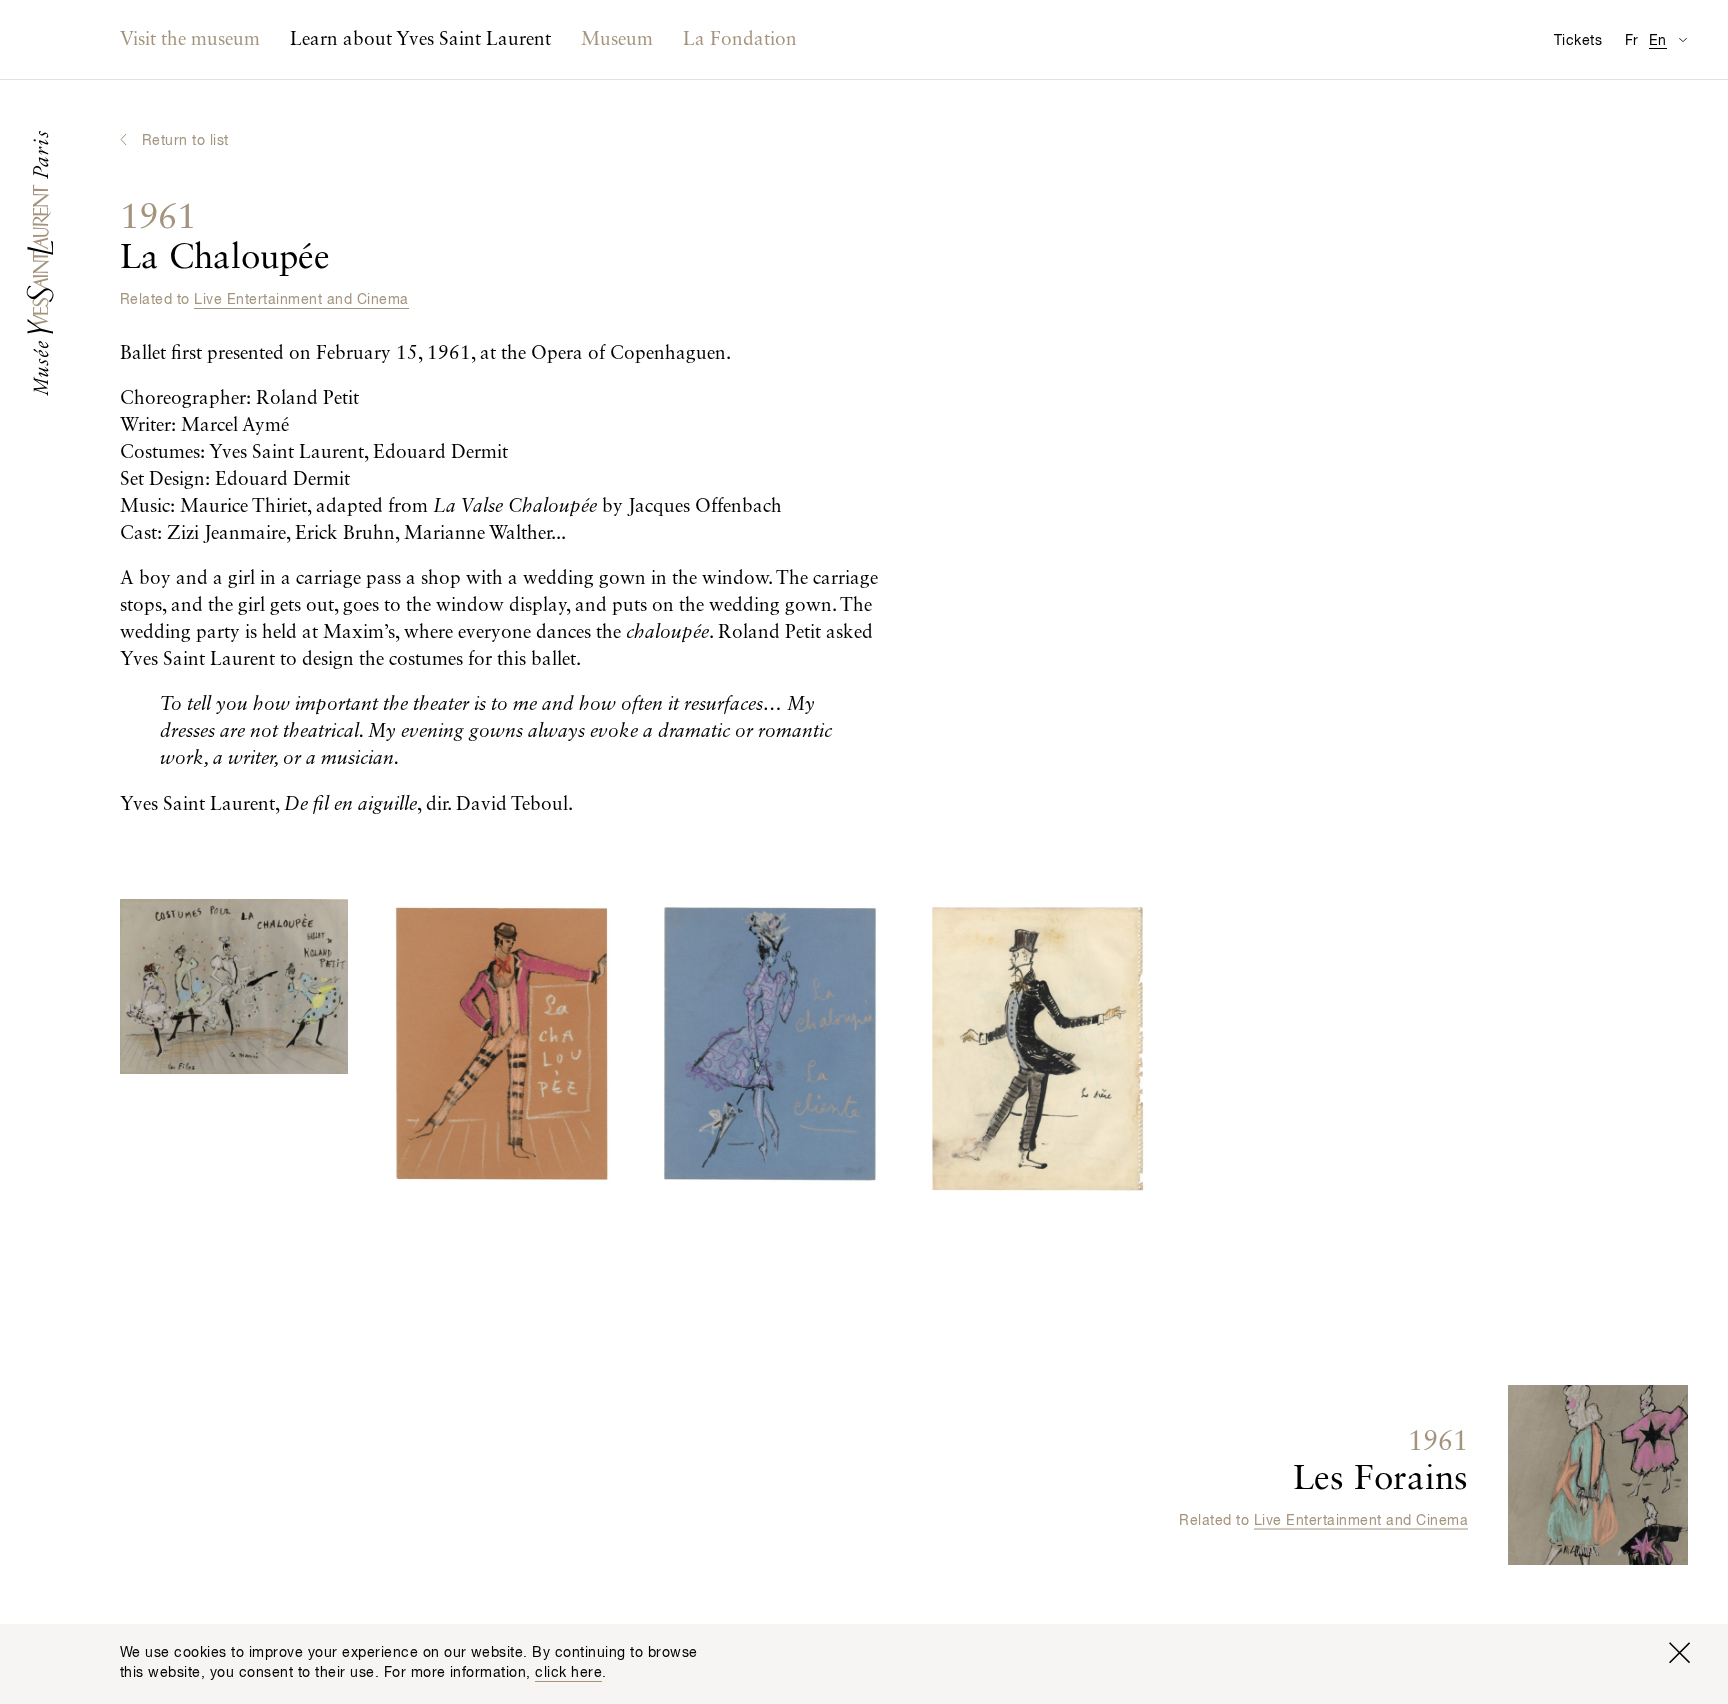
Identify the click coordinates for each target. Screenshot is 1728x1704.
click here (568, 1673)
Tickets (1578, 41)
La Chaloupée (225, 238)
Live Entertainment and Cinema (301, 300)
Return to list (185, 141)
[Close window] (1679, 1653)
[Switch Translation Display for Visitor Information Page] (1682, 39)
